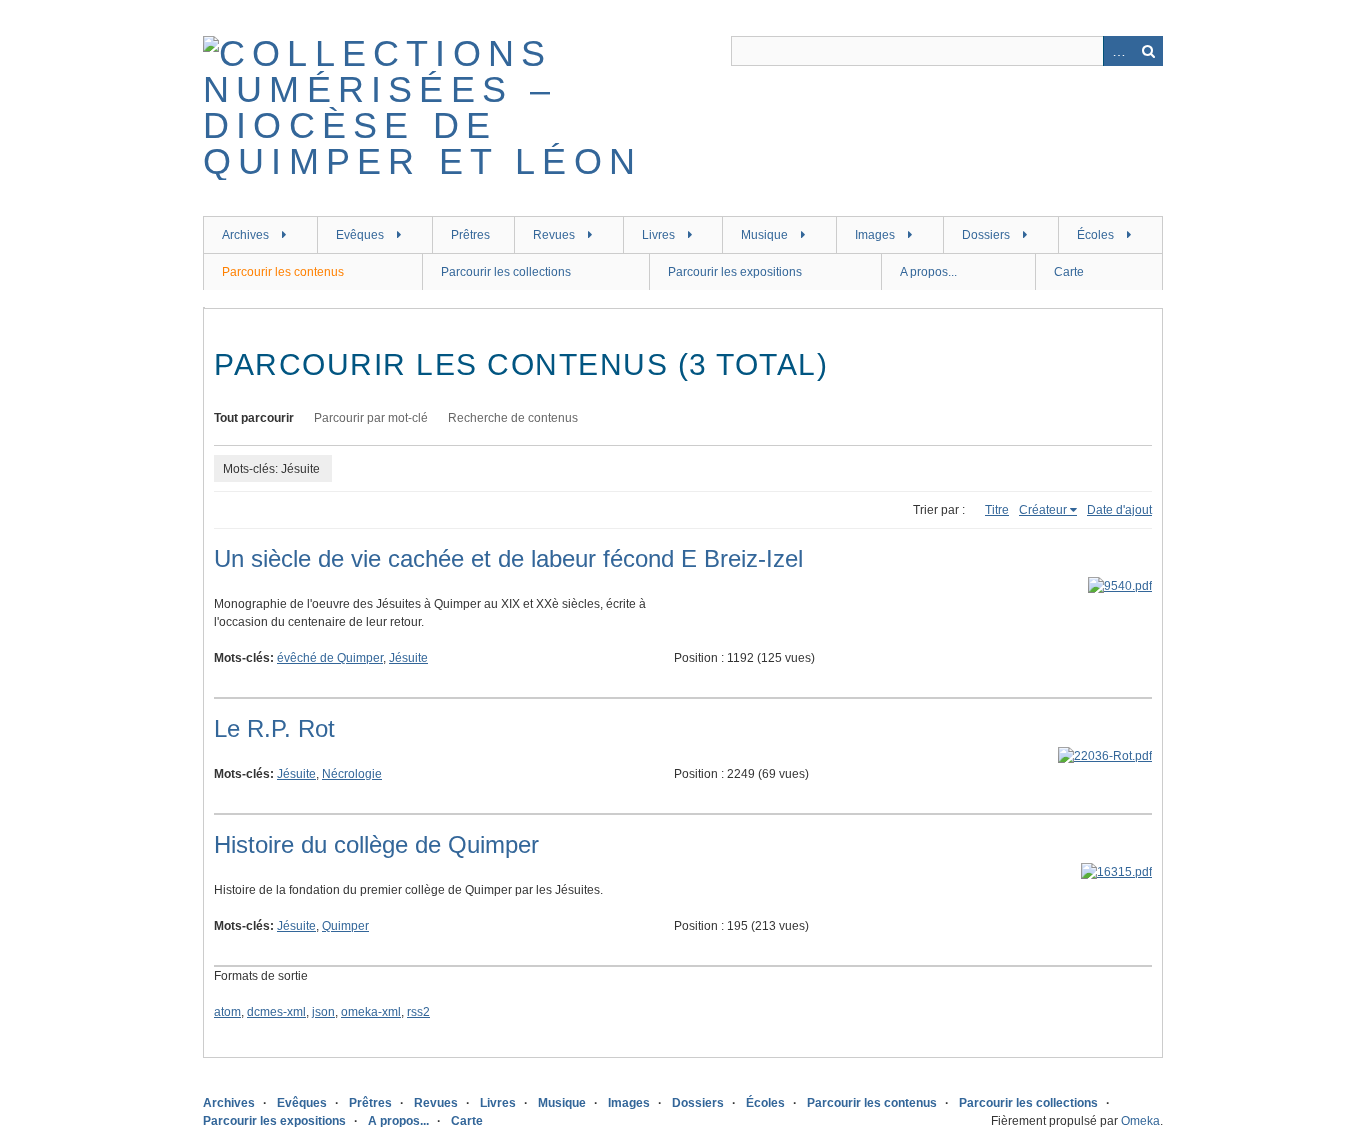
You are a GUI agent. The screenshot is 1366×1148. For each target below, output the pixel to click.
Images (875, 235)
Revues (554, 235)
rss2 (418, 1012)
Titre (997, 510)
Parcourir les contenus (283, 272)
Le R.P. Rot (274, 728)
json (323, 1012)
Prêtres (470, 235)
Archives (245, 235)
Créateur (1043, 510)
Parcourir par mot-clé (371, 418)
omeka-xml (371, 1012)
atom (227, 1012)
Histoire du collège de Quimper (376, 844)
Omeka (1140, 1121)
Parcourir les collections (506, 272)
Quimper (345, 926)
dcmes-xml (276, 1012)
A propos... (928, 272)
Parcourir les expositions (735, 272)
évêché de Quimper (330, 658)
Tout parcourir (254, 418)
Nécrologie (352, 774)
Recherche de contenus (513, 418)
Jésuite (408, 658)
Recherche (1148, 51)
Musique (764, 235)
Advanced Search (1118, 51)
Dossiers (986, 235)
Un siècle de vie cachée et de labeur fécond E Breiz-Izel (508, 558)
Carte (1069, 272)
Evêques (360, 235)
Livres (658, 235)
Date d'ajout (1119, 510)
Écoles (1095, 235)
